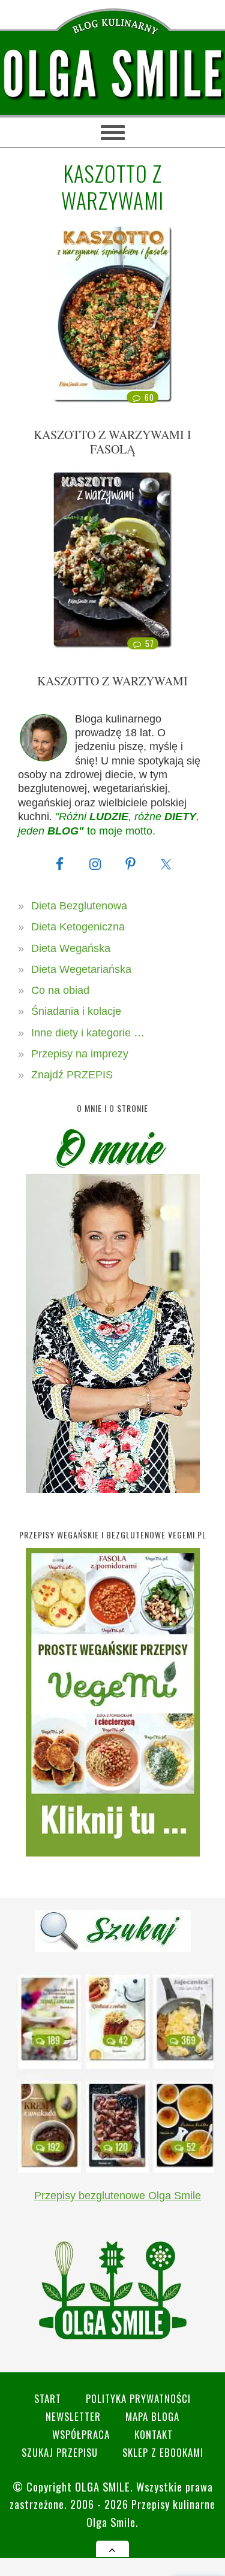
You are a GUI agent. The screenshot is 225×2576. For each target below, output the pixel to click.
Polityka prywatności (138, 2398)
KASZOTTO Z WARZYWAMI (112, 681)
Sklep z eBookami (163, 2452)
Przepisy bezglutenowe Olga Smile (118, 2196)
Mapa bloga (152, 2416)
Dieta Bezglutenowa (79, 906)
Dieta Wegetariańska (81, 969)
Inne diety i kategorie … (88, 1033)
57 (149, 643)
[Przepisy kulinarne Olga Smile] (112, 74)
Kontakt (154, 2434)
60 (149, 397)
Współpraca (81, 2434)
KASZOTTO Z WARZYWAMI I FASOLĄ (112, 442)
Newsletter (73, 2416)
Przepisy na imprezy (80, 1054)
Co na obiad (60, 990)
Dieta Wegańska (71, 948)
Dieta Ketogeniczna (78, 927)
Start (48, 2398)
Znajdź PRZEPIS (72, 1075)
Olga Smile (103, 2486)
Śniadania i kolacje (76, 1011)
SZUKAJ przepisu (60, 2452)
